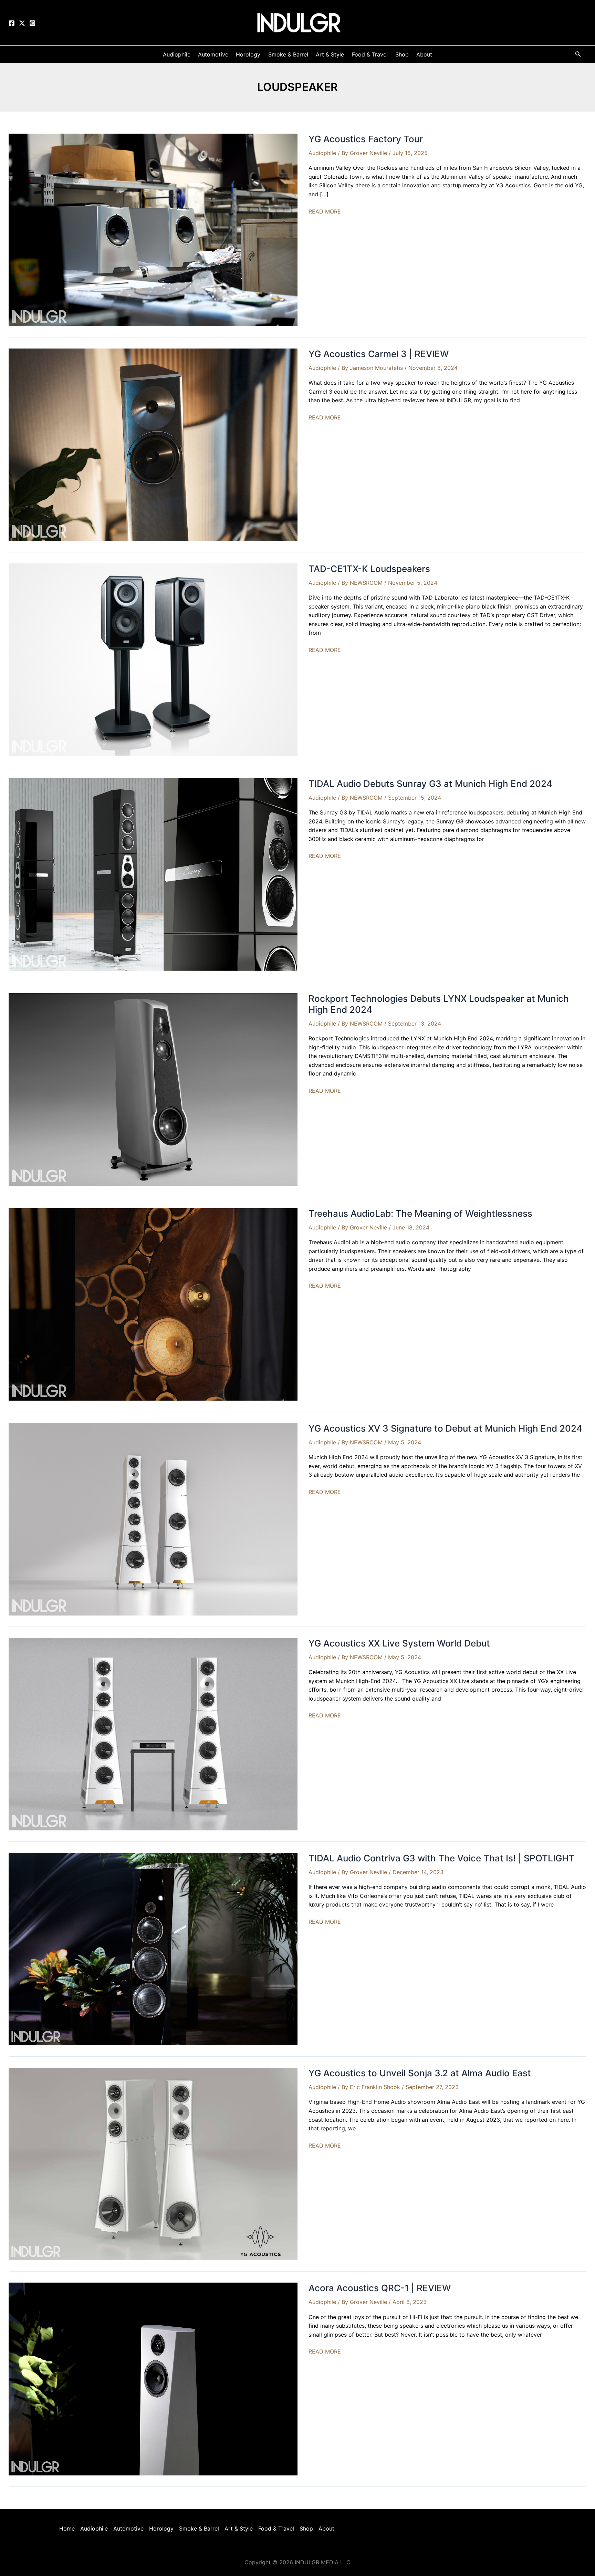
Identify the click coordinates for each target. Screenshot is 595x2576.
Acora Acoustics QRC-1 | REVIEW (380, 2288)
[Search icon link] (578, 55)
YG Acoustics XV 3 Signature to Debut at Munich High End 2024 (445, 1428)
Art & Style (239, 2528)
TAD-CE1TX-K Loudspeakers (369, 569)
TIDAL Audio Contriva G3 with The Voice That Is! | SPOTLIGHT (441, 1858)
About (326, 2528)
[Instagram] (32, 23)
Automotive (128, 2528)
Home (67, 2528)
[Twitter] (22, 23)
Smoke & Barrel (199, 2528)
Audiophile (322, 153)
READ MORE (325, 212)
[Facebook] (12, 23)
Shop (306, 2528)
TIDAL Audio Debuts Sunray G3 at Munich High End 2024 (430, 784)
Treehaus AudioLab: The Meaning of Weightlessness (420, 1213)
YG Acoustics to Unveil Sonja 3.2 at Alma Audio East (420, 2073)
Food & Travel (276, 2528)
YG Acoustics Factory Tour (366, 139)
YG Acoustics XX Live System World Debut (399, 1643)
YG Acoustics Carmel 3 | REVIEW (379, 354)
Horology (161, 2528)
